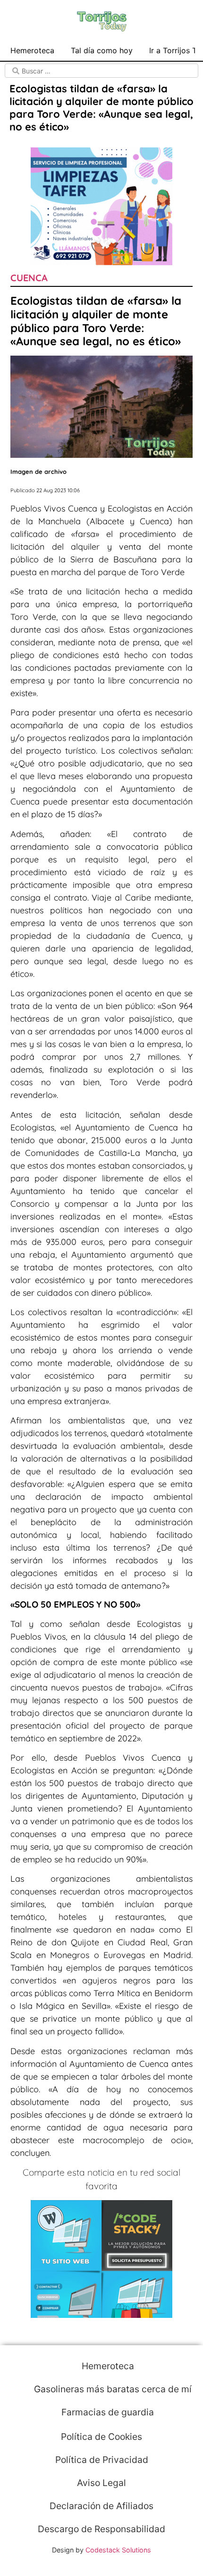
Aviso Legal (101, 2483)
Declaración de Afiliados (101, 2506)
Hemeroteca (32, 50)
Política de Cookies (101, 2437)
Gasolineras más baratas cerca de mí (112, 2389)
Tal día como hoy (102, 50)
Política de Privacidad (102, 2460)
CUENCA (29, 278)
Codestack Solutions (118, 2550)
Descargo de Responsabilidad (101, 2529)
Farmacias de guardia (106, 2412)
